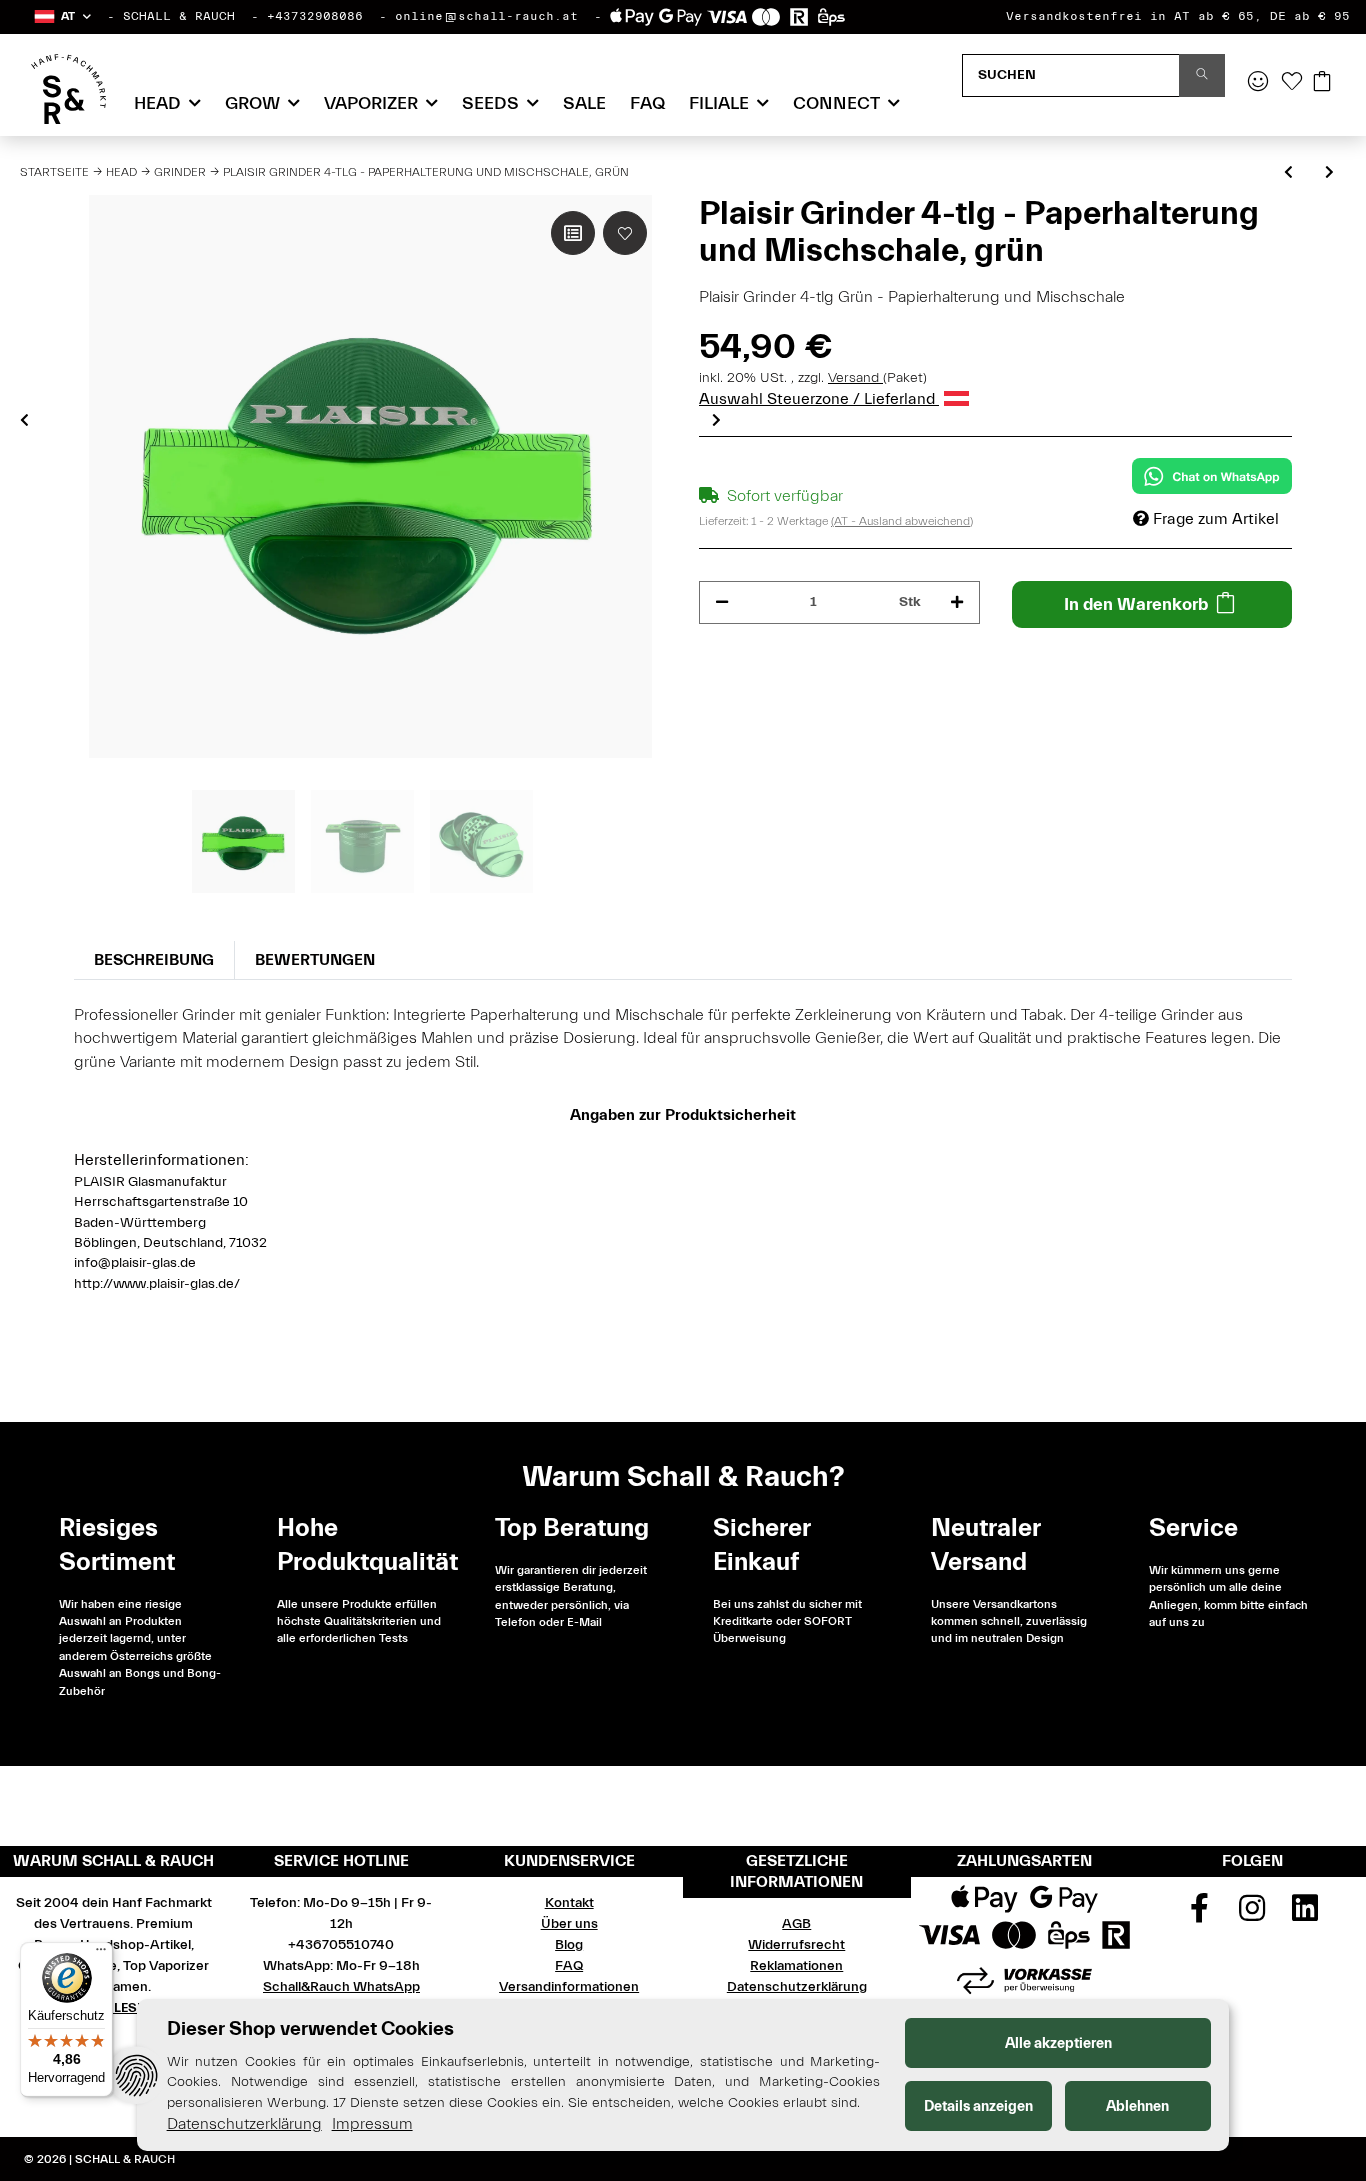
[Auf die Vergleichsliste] (573, 233)
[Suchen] (1202, 75)
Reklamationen (796, 1966)
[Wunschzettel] (1292, 83)
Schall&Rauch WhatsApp (341, 1987)
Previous (24, 420)
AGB (796, 1924)
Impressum (372, 2124)
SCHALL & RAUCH (179, 16)
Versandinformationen (569, 1987)
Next (716, 420)
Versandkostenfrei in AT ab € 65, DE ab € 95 (1178, 16)
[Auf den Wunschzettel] (625, 233)
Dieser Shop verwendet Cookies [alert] (310, 2028)
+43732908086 (315, 16)
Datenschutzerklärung (797, 1987)
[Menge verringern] (722, 602)
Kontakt (569, 1903)
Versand (855, 378)
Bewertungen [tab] (315, 960)
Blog (569, 1945)
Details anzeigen (978, 2106)
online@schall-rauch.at (486, 16)
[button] (61, 16)
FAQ (647, 103)
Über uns (569, 1924)
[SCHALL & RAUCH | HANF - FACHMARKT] (68, 89)
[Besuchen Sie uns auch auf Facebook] (1200, 1915)
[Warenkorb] (1322, 83)
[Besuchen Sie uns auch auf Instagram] (1252, 1915)
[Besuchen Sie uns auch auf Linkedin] (1305, 1915)
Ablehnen (1137, 2106)
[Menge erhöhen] (957, 602)
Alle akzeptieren (1058, 2043)
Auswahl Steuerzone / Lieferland (819, 399)
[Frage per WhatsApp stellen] (1212, 476)
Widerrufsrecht (796, 1945)
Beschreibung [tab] (154, 960)
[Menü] (101, 1954)
